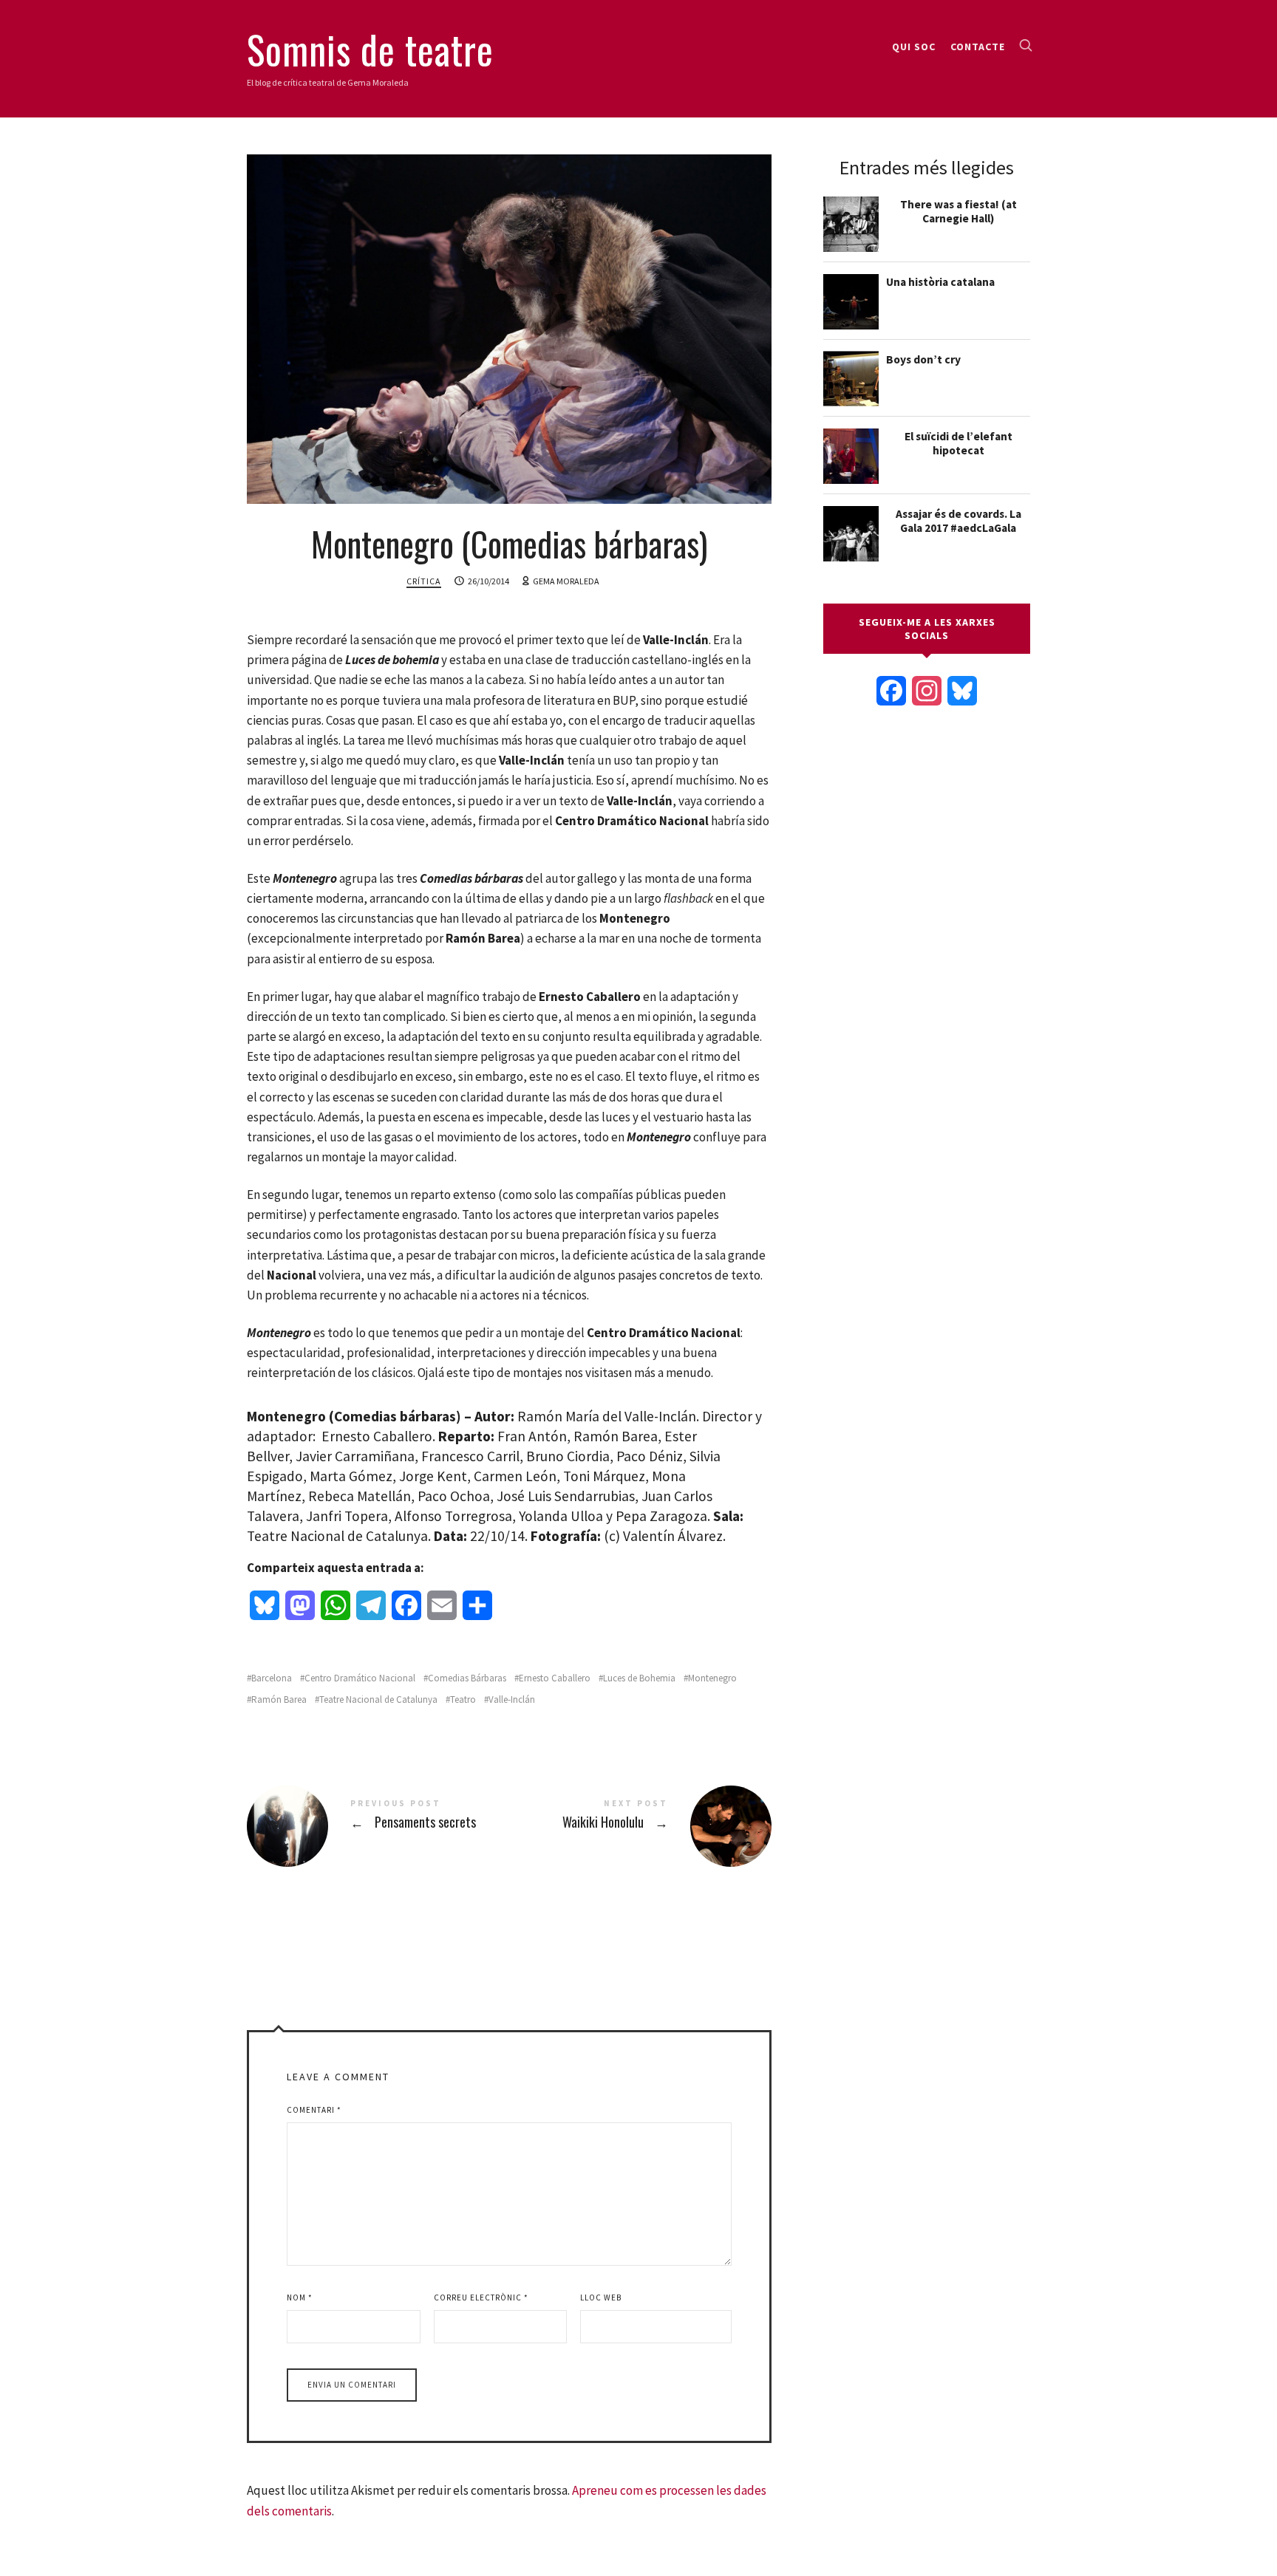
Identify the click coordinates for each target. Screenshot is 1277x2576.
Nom (300, 2297)
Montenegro (712, 1678)
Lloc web (601, 2297)
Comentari (314, 2110)
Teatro (463, 1699)
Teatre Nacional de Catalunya (378, 1699)
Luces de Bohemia (639, 1678)
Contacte (978, 47)
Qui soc (914, 47)
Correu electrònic (481, 2297)
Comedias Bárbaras (467, 1678)
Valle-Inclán (512, 1699)
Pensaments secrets (378, 1826)
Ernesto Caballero (555, 1678)
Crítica (424, 581)
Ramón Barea (279, 1699)
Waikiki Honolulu (640, 1826)
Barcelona (272, 1678)
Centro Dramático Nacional (360, 1678)
